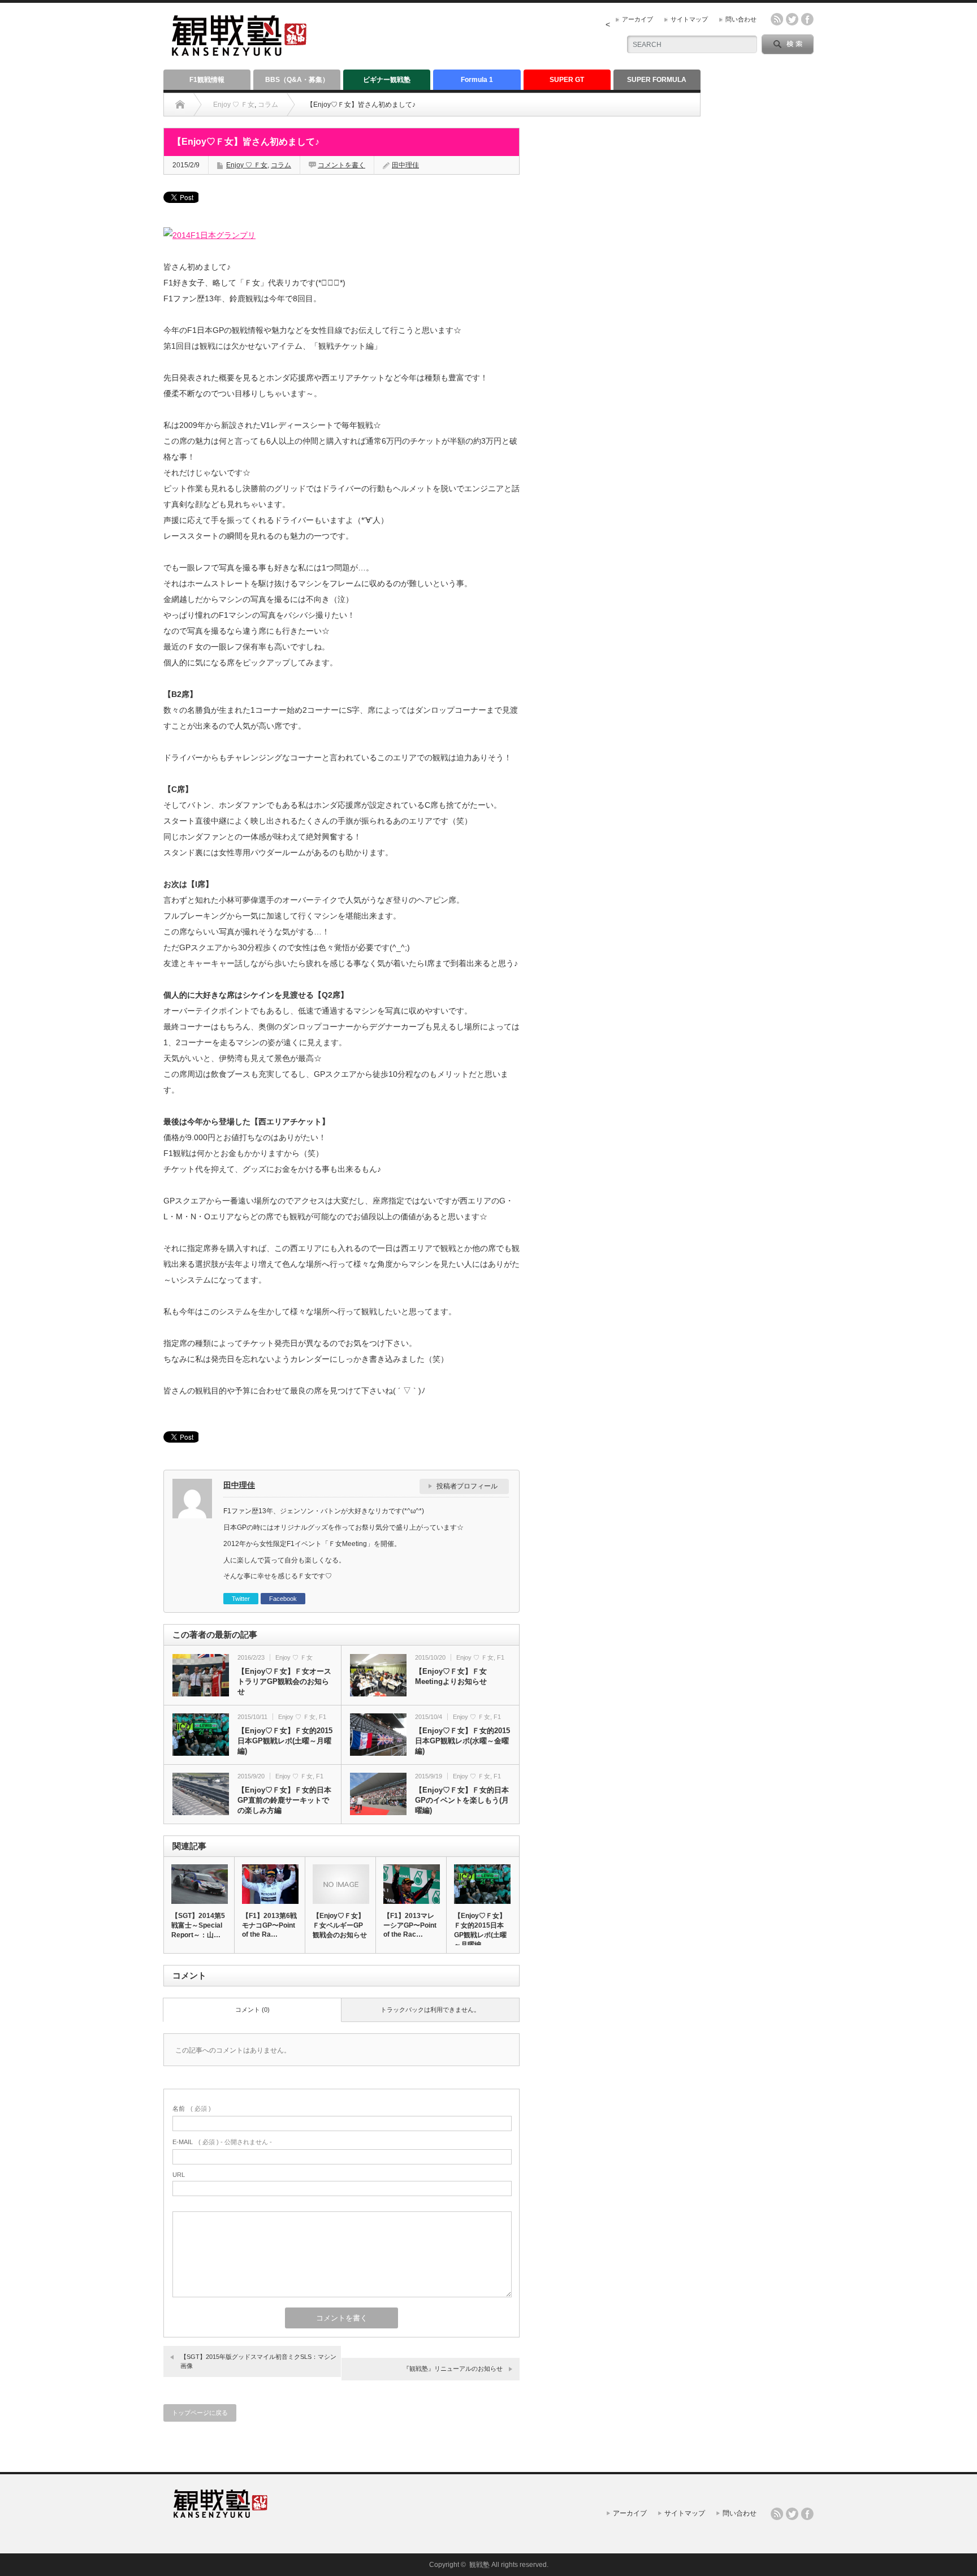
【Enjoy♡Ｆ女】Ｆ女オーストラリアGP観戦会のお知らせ (284, 1681)
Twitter (241, 1599)
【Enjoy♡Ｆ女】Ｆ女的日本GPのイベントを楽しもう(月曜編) (462, 1800)
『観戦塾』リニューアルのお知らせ (453, 2369)
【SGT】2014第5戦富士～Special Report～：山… (198, 1925)
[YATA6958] (209, 235)
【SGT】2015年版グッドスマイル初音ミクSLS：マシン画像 (258, 2361)
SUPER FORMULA (657, 80)
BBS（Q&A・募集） (297, 80)
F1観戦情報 (207, 80)
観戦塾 (479, 2565)
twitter (792, 19)
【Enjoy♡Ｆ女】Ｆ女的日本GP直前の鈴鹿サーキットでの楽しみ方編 (284, 1800)
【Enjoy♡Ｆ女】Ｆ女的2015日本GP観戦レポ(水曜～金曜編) (462, 1741)
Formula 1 (477, 80)
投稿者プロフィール (467, 1486)
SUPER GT (567, 80)
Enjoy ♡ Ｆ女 (234, 105)
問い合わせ (741, 19)
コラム (268, 105)
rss (777, 19)
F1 (501, 1657)
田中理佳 (405, 165)
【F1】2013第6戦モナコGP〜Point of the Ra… (269, 1925)
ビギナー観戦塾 (387, 80)
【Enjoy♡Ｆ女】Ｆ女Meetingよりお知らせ (451, 1676)
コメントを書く (341, 165)
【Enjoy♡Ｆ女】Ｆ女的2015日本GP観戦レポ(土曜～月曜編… (480, 1930)
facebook (807, 19)
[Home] (180, 105)
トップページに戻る (200, 2413)
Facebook (283, 1599)
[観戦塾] (239, 51)
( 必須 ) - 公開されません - (222, 2142)
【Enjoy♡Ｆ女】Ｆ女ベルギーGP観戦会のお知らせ (340, 1925)
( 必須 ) (192, 2109)
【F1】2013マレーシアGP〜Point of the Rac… (410, 1925)
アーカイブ (637, 19)
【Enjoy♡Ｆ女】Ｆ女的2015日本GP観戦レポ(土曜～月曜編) (285, 1741)
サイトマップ (689, 19)
